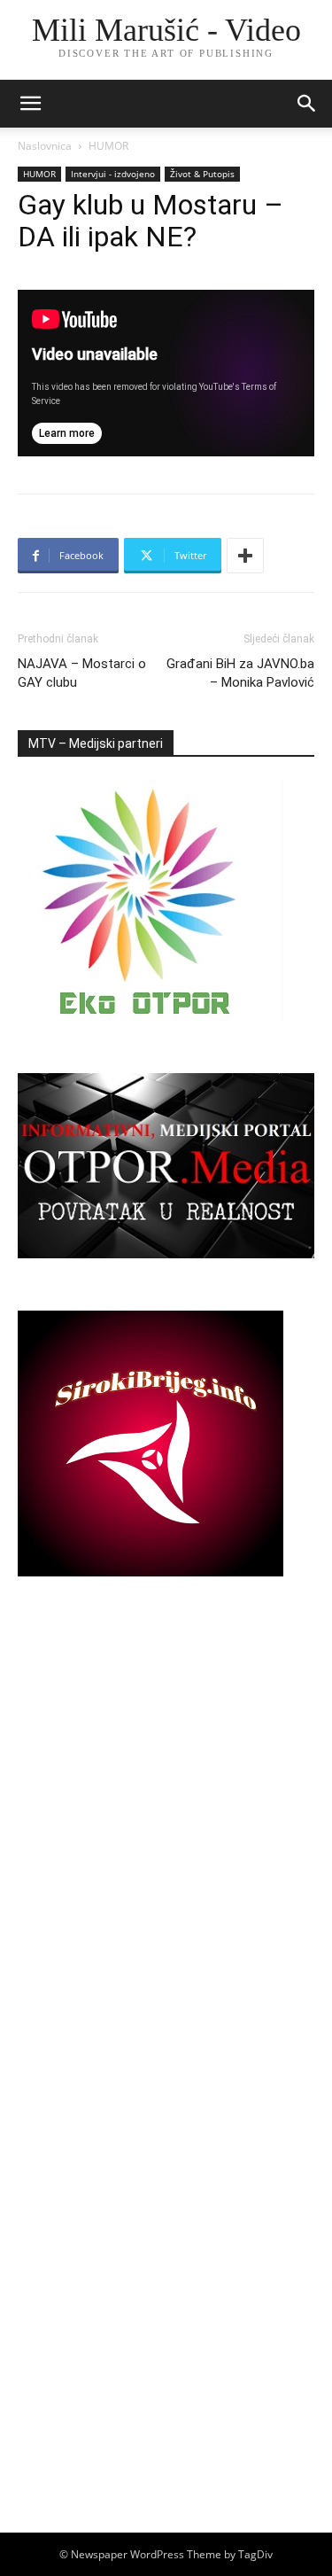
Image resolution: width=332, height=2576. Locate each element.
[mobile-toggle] (30, 104)
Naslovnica (45, 146)
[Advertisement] (166, 1832)
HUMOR (108, 146)
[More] (245, 556)
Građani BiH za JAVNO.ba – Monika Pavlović (240, 673)
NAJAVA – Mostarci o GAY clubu (82, 673)
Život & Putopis (202, 174)
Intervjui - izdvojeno (113, 174)
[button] (307, 104)
